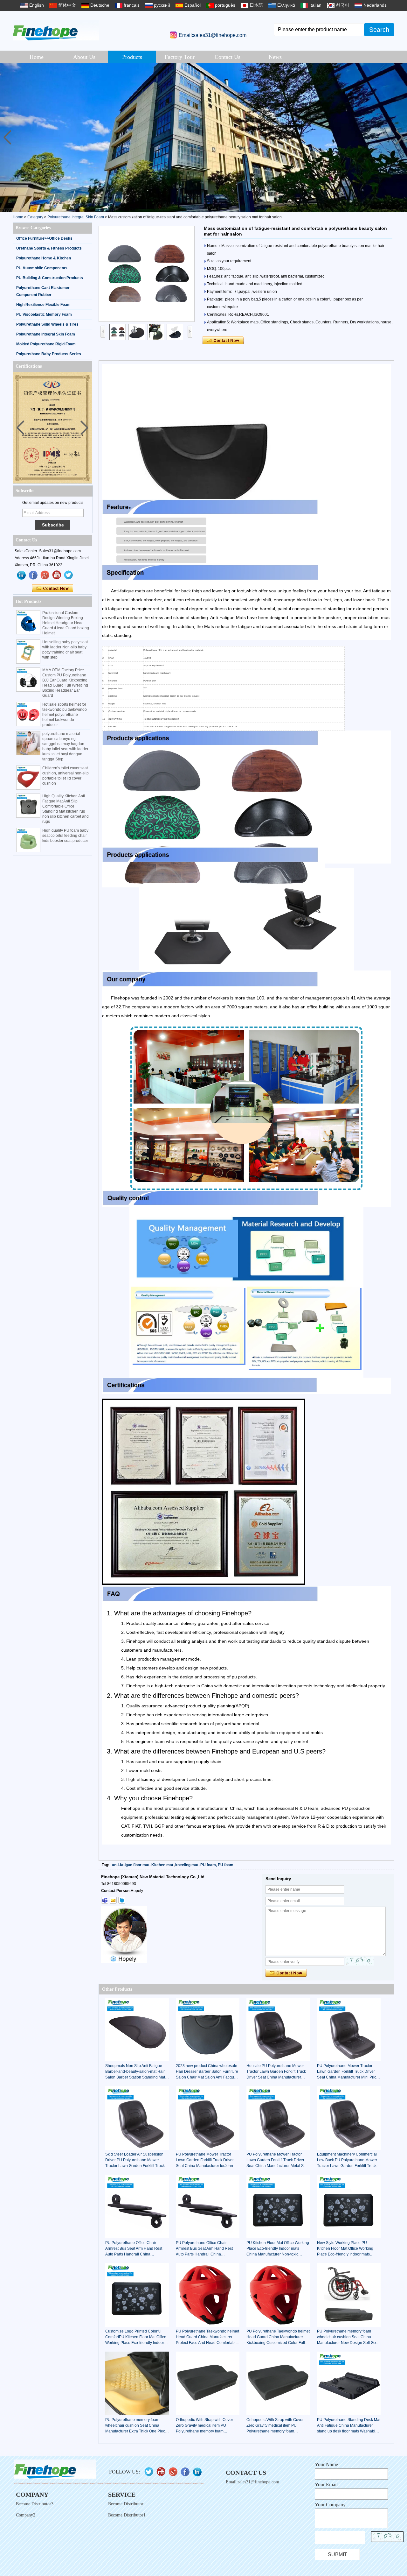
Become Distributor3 (35, 2504)
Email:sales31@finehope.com (213, 35)
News (275, 57)
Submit (338, 2555)
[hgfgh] (22, 575)
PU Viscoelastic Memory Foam (44, 314)
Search (379, 30)
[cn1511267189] (122, 1900)
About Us (84, 57)
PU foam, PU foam (217, 1865)
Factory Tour (180, 57)
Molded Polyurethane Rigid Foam (46, 344)
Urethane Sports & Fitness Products (49, 248)
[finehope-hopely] (105, 1900)
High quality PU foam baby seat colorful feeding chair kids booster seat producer (65, 836)
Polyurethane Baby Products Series (49, 354)
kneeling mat (187, 1865)
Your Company (330, 2505)
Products (132, 57)
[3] (203, 138)
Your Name (326, 2464)
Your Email (326, 2484)
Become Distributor (126, 2504)
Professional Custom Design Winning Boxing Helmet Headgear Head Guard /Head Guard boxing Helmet (66, 623)
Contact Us (228, 57)
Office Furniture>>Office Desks (44, 238)
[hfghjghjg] (69, 575)
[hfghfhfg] (57, 575)
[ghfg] (45, 575)
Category (35, 217)
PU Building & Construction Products (50, 278)
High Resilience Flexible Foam (43, 305)
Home (37, 57)
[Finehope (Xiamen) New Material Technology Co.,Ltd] (56, 30)
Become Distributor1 (127, 2515)
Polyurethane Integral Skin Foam (76, 217)
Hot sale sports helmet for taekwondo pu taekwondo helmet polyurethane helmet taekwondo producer (65, 715)
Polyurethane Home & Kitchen (44, 258)
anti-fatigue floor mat (131, 1865)
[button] (400, 138)
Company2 (26, 2515)
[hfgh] (33, 575)
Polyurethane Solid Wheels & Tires (47, 324)
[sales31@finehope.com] (113, 1900)
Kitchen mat (162, 1865)
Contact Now (53, 589)
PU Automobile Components (42, 268)
